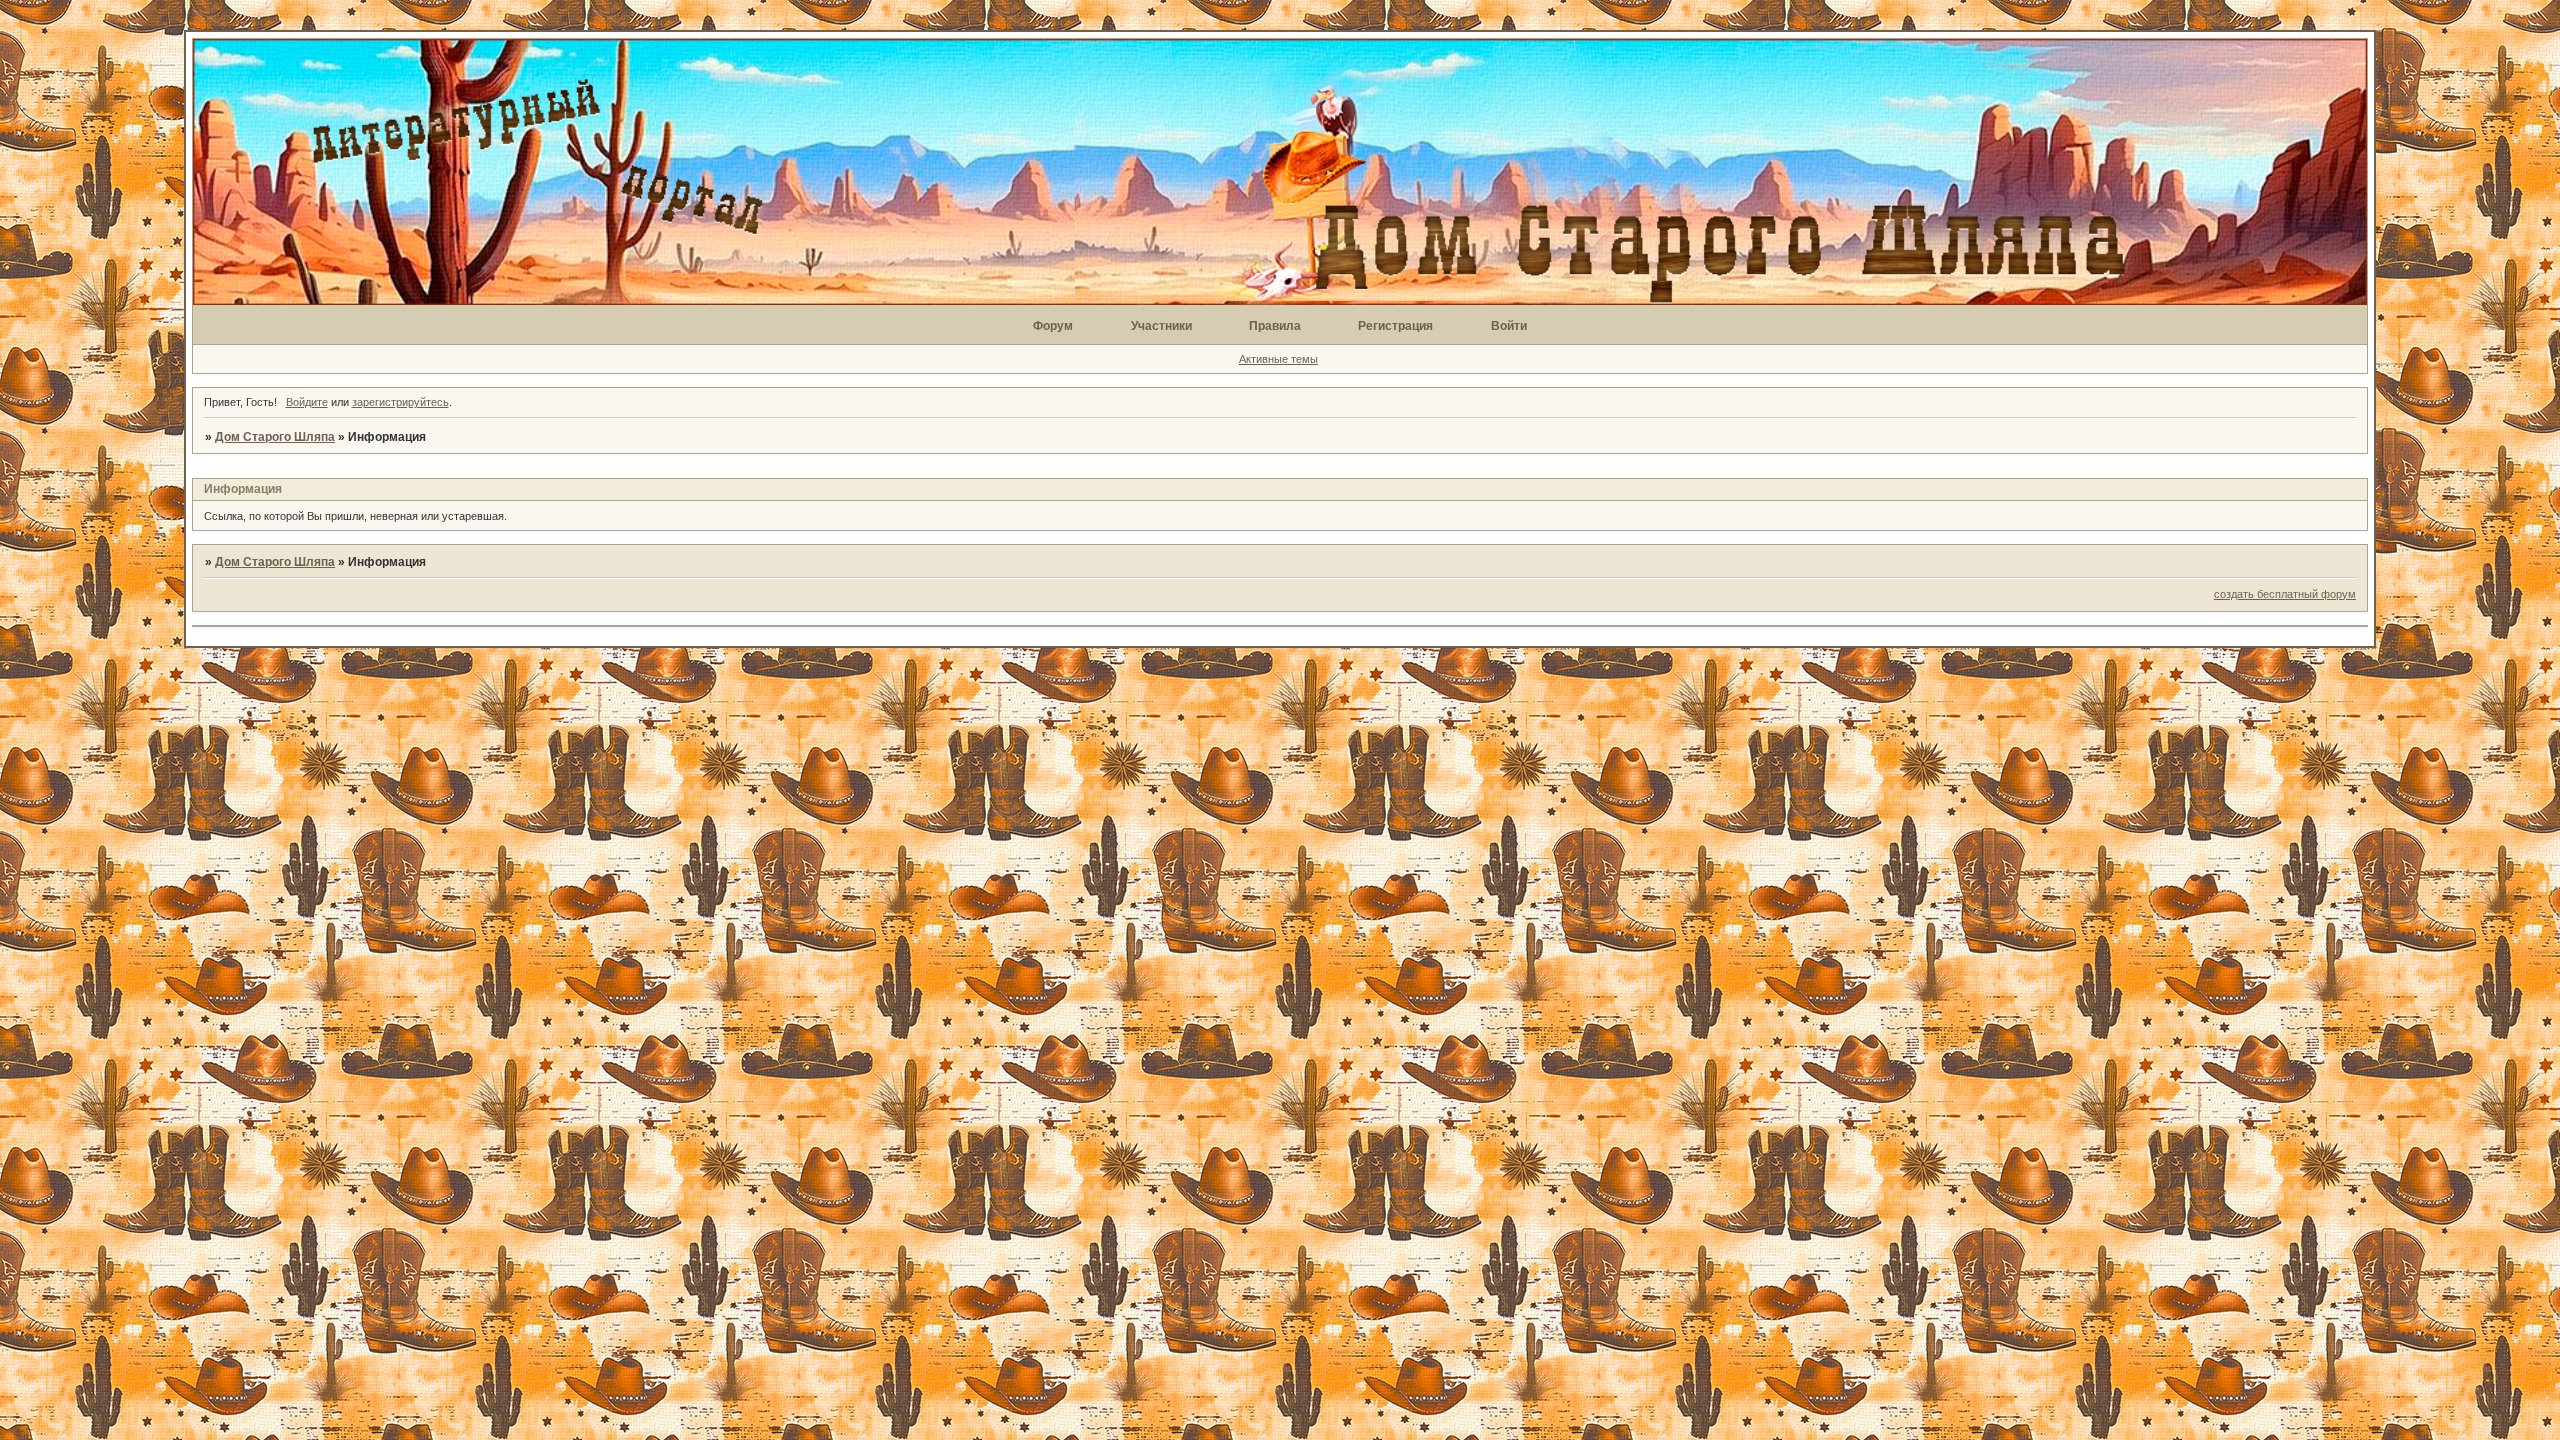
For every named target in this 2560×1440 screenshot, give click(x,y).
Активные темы (1278, 359)
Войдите (307, 402)
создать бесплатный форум (2285, 594)
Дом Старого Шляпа (275, 437)
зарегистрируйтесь (400, 402)
